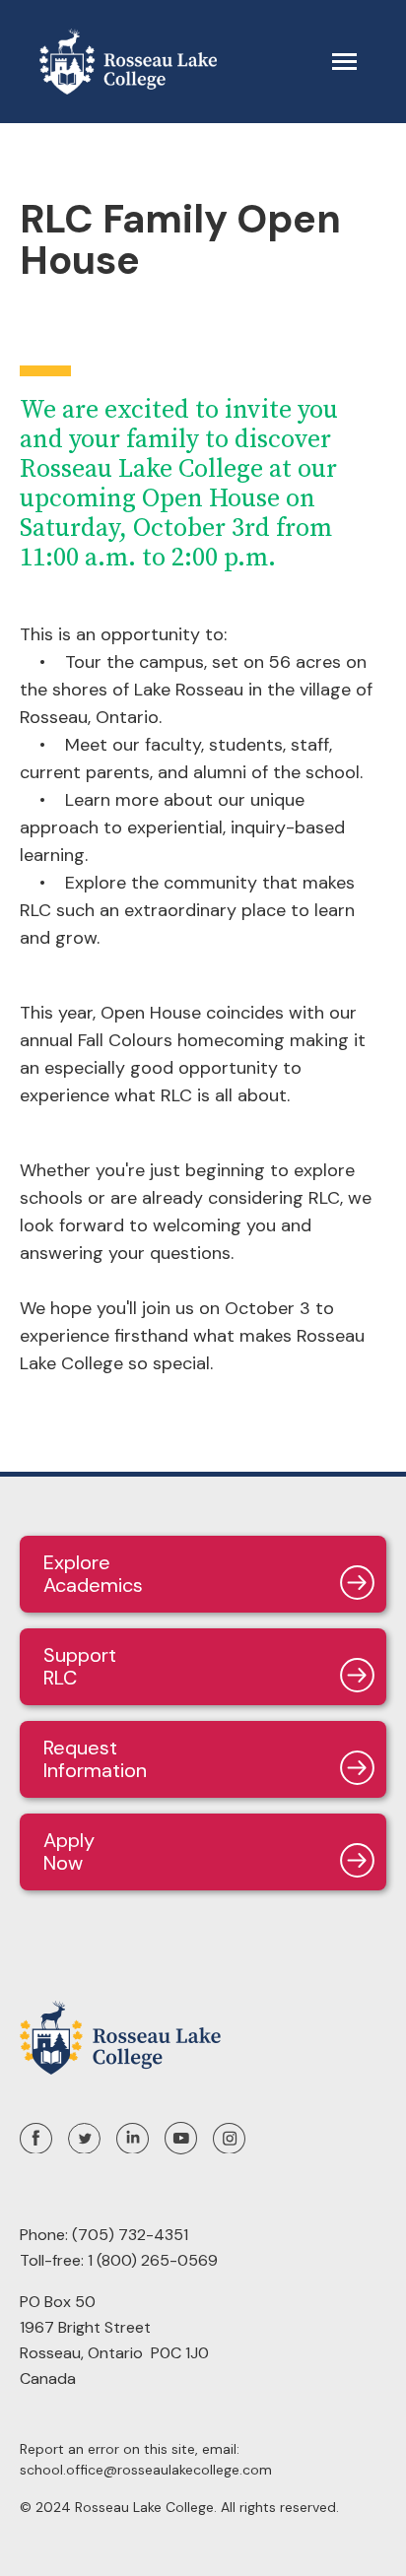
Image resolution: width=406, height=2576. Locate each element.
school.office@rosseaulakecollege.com (146, 2470)
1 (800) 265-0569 (153, 2260)
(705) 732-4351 (130, 2235)
